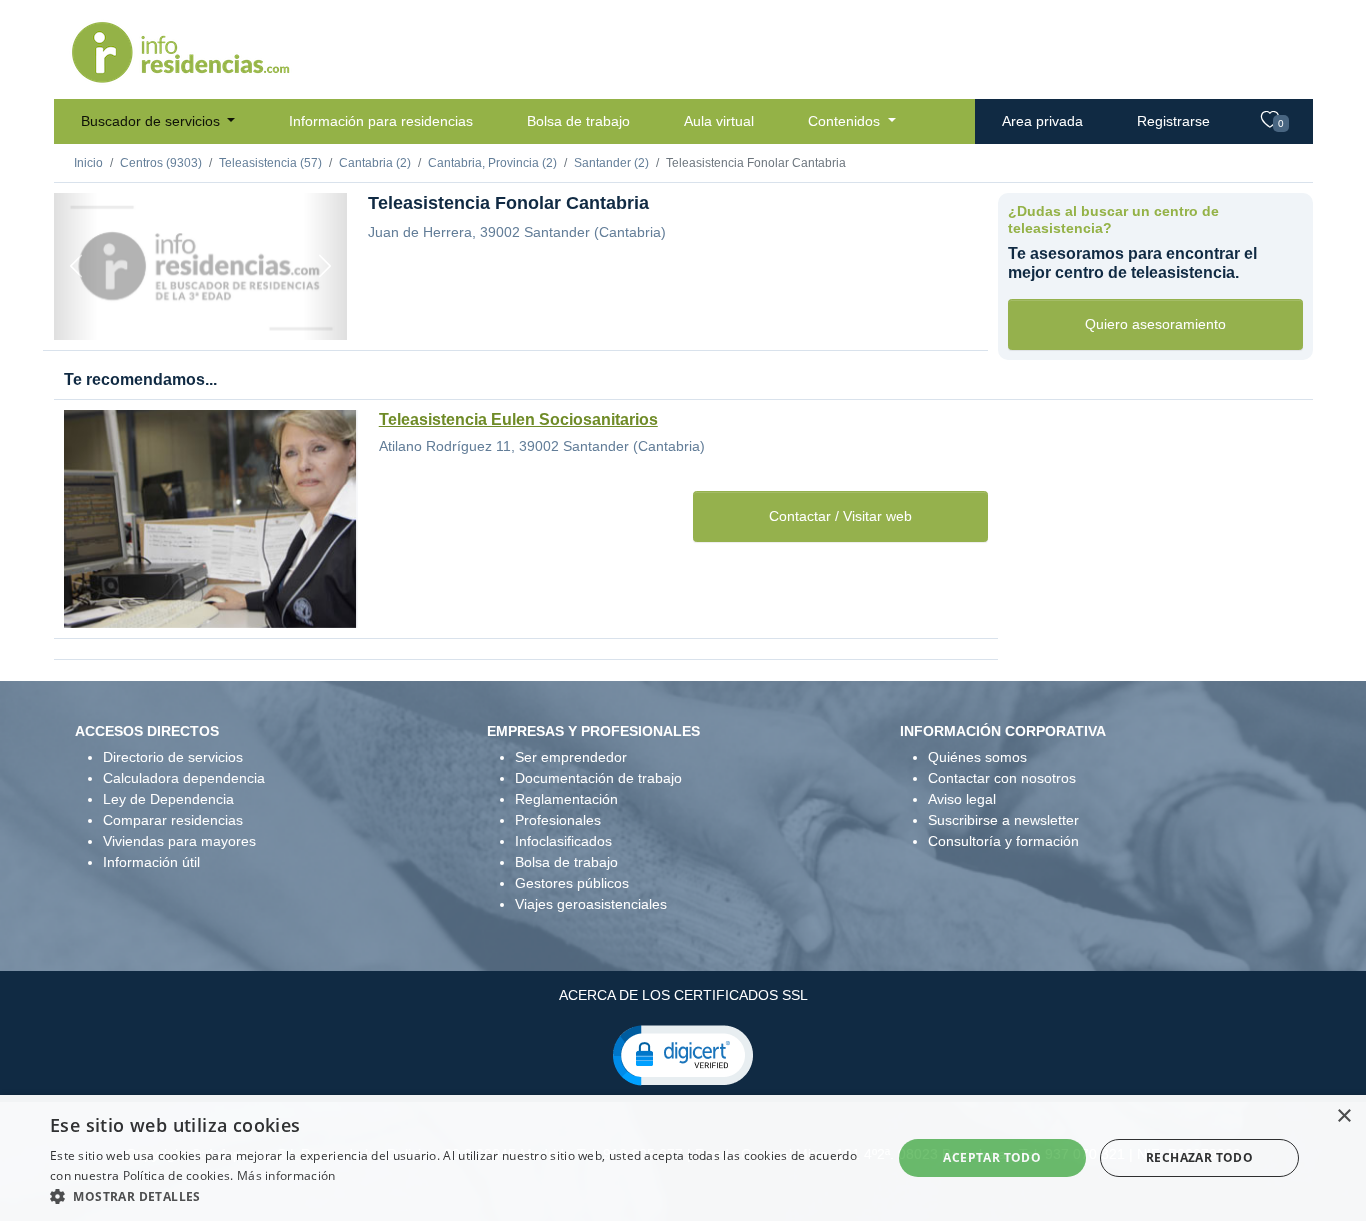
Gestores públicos (572, 883)
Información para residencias (381, 121)
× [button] (1343, 1116)
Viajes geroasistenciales (591, 904)
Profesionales (558, 820)
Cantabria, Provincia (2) (492, 163)
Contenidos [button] (846, 121)
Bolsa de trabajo (578, 121)
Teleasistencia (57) (270, 163)
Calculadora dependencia (184, 778)
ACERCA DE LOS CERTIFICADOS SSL (683, 995)
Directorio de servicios (173, 757)
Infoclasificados (563, 841)
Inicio (88, 163)
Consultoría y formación (1003, 841)
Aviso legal (962, 799)
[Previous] (76, 266)
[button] (683, 1054)
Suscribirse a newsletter (1003, 820)
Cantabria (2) (375, 163)
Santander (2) (611, 163)
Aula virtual (719, 121)
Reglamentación (566, 799)
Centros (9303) (161, 163)
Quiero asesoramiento (1155, 324)
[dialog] (683, 1158)
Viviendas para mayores (179, 841)
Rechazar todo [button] (1199, 1157)
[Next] (325, 266)
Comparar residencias (173, 820)
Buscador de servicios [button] (152, 121)
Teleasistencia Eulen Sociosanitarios (518, 419)
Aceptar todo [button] (992, 1157)
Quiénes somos (977, 757)
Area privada (1042, 121)
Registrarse (1173, 121)
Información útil (151, 862)
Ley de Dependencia (168, 799)
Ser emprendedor (571, 757)
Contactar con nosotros (1002, 778)
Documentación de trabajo (598, 778)
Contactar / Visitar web (840, 516)
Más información (286, 1175)
